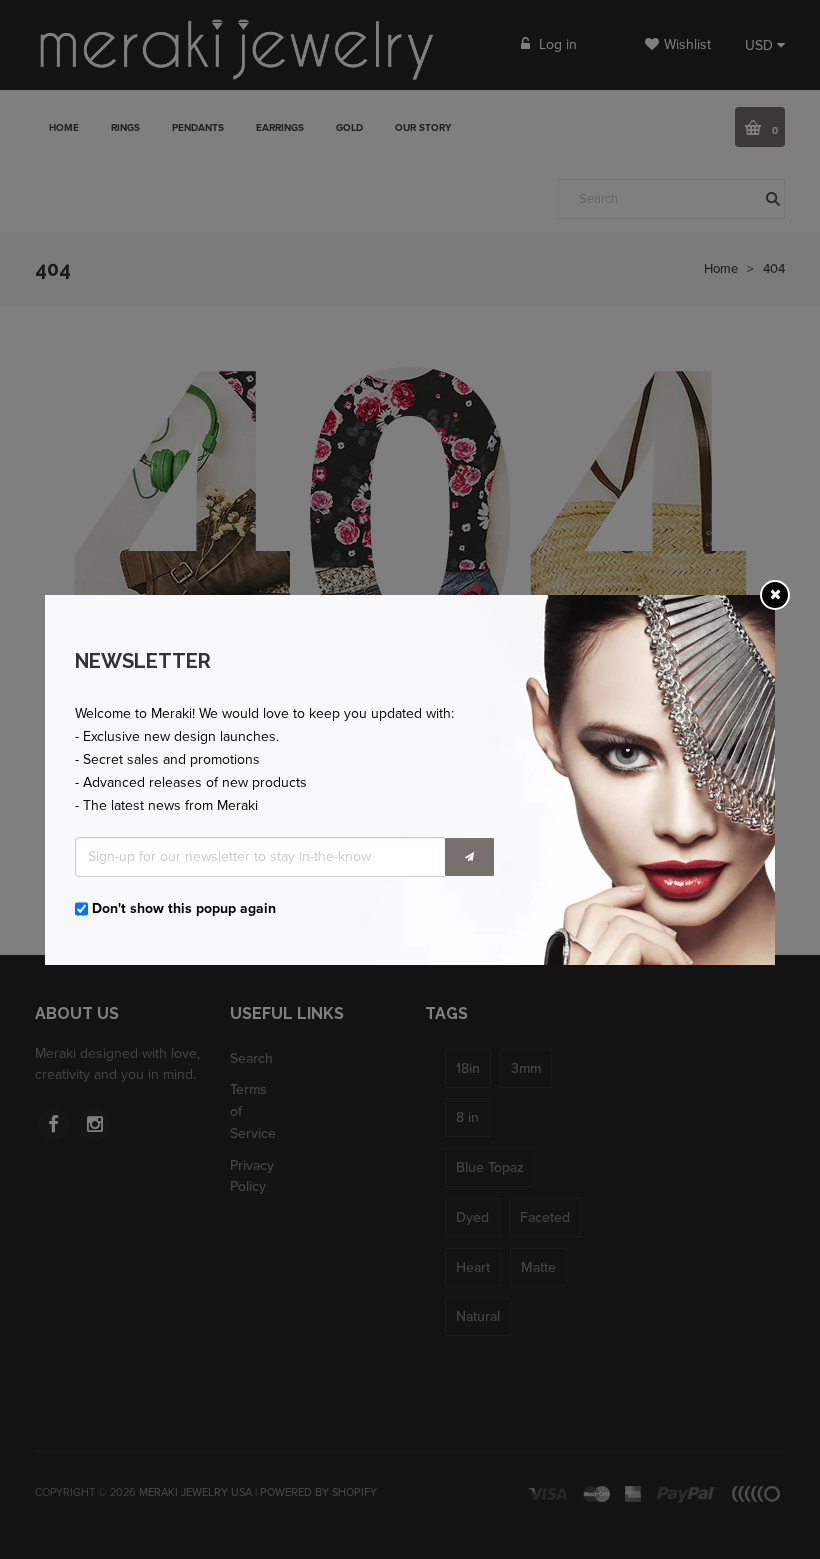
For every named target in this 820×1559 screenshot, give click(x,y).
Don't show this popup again (184, 908)
